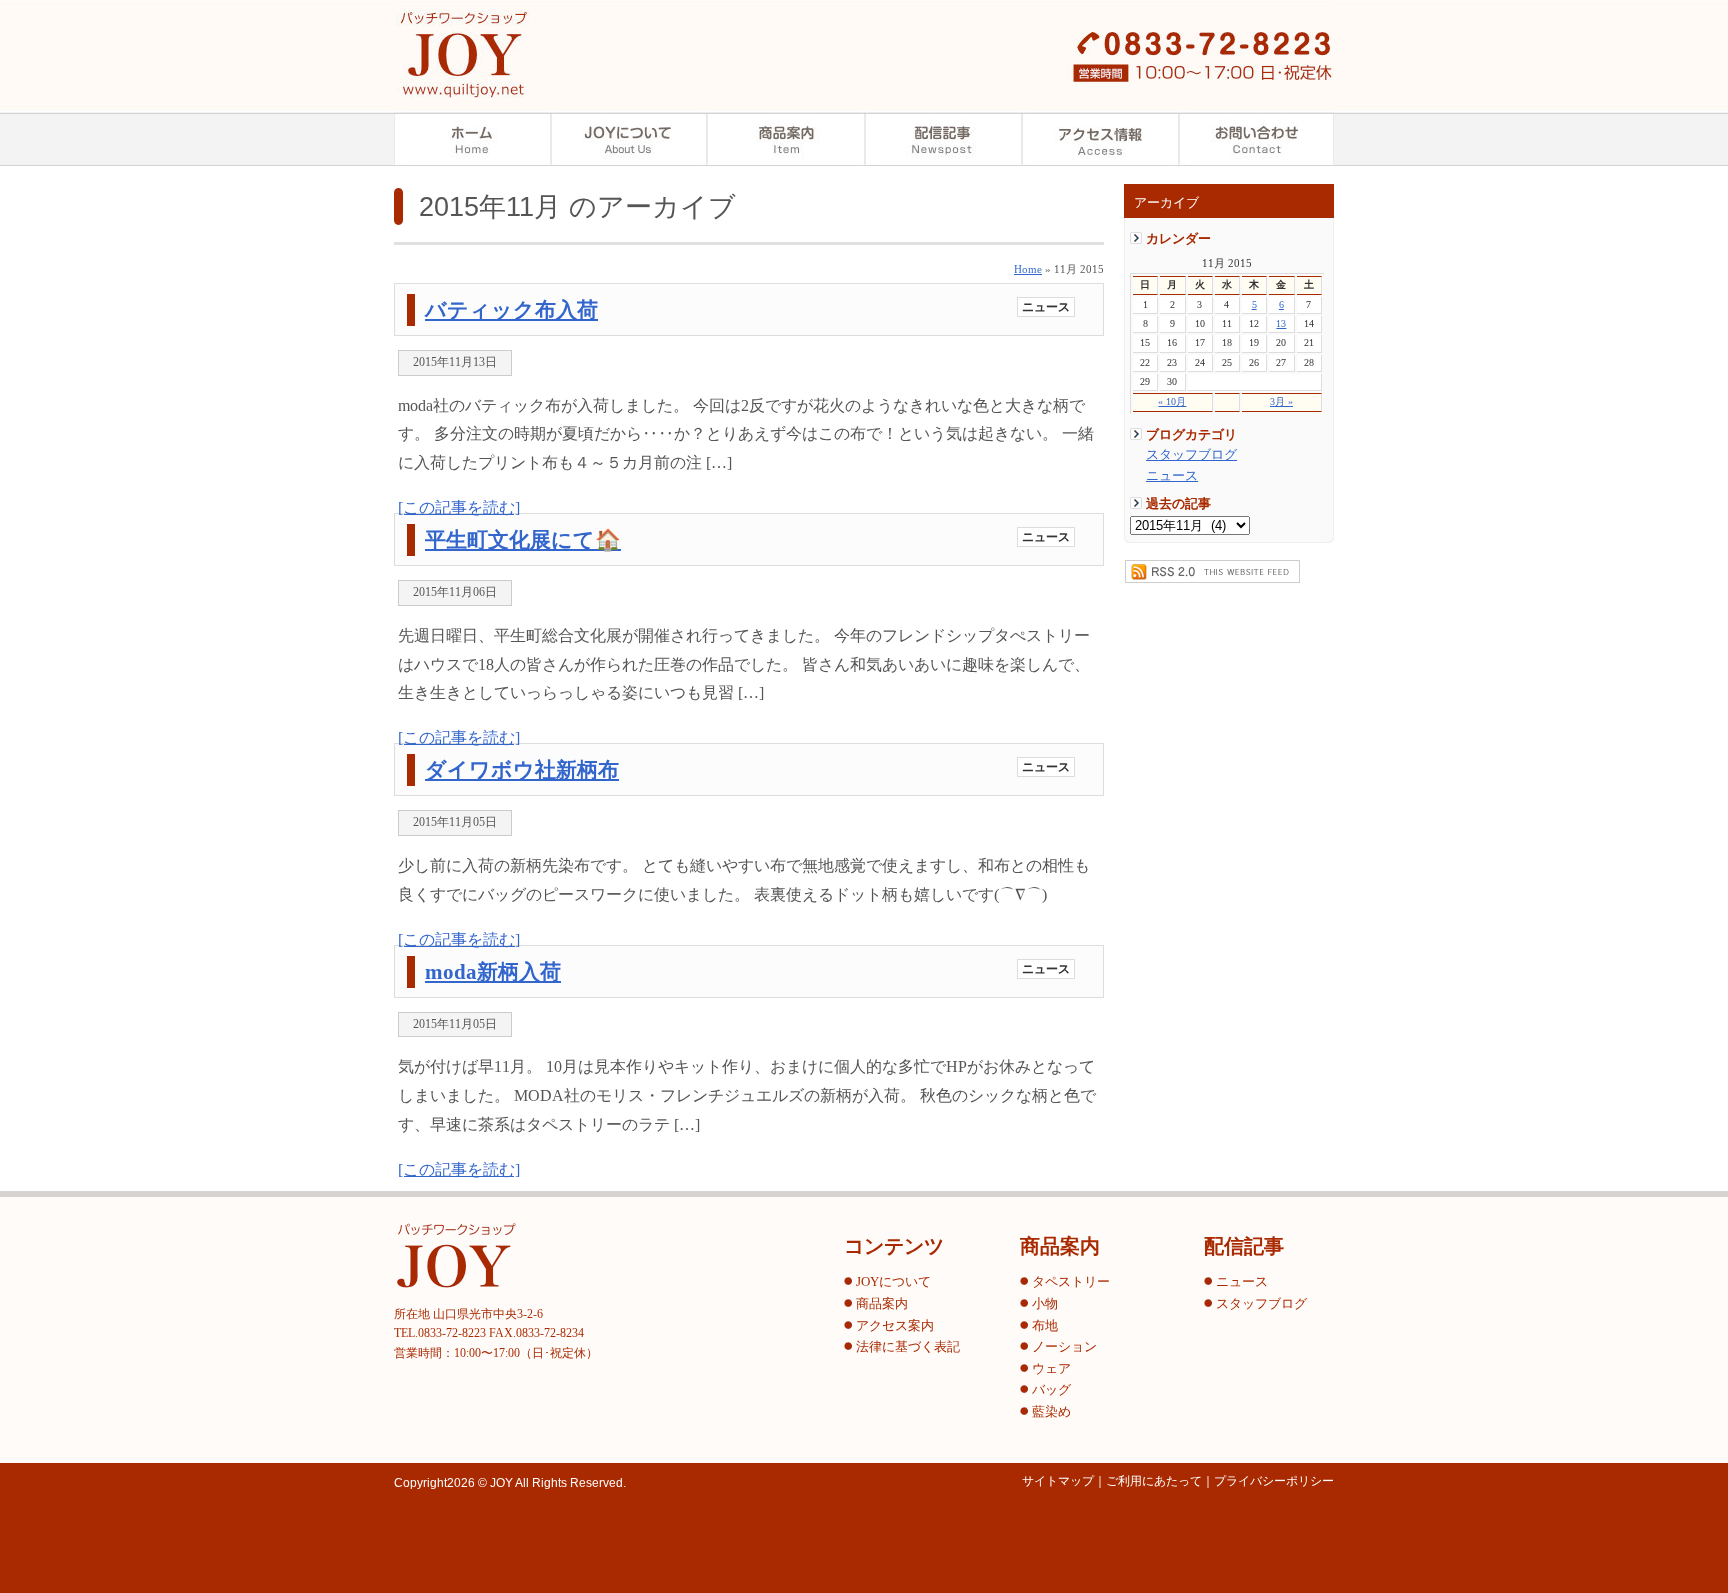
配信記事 (943, 138)
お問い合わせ (1256, 138)
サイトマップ (1058, 1481)
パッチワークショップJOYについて (629, 138)
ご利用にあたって (1154, 1481)
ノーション (1064, 1347)
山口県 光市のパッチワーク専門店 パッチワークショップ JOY (463, 54)
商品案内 (786, 138)
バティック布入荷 (511, 309)
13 (1281, 323)
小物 (1045, 1304)
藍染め (1051, 1412)
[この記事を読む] (459, 507)
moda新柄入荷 (493, 971)
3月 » (1281, 401)
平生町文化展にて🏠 (523, 539)
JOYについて (893, 1282)
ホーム (472, 138)
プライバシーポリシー (1274, 1481)
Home (1028, 269)
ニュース (1172, 476)
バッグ (1051, 1390)
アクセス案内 (1100, 138)
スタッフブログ (1191, 455)
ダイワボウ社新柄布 (522, 769)
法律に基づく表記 (908, 1347)
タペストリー (1071, 1282)
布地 (1045, 1326)
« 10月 (1172, 401)
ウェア (1051, 1369)
